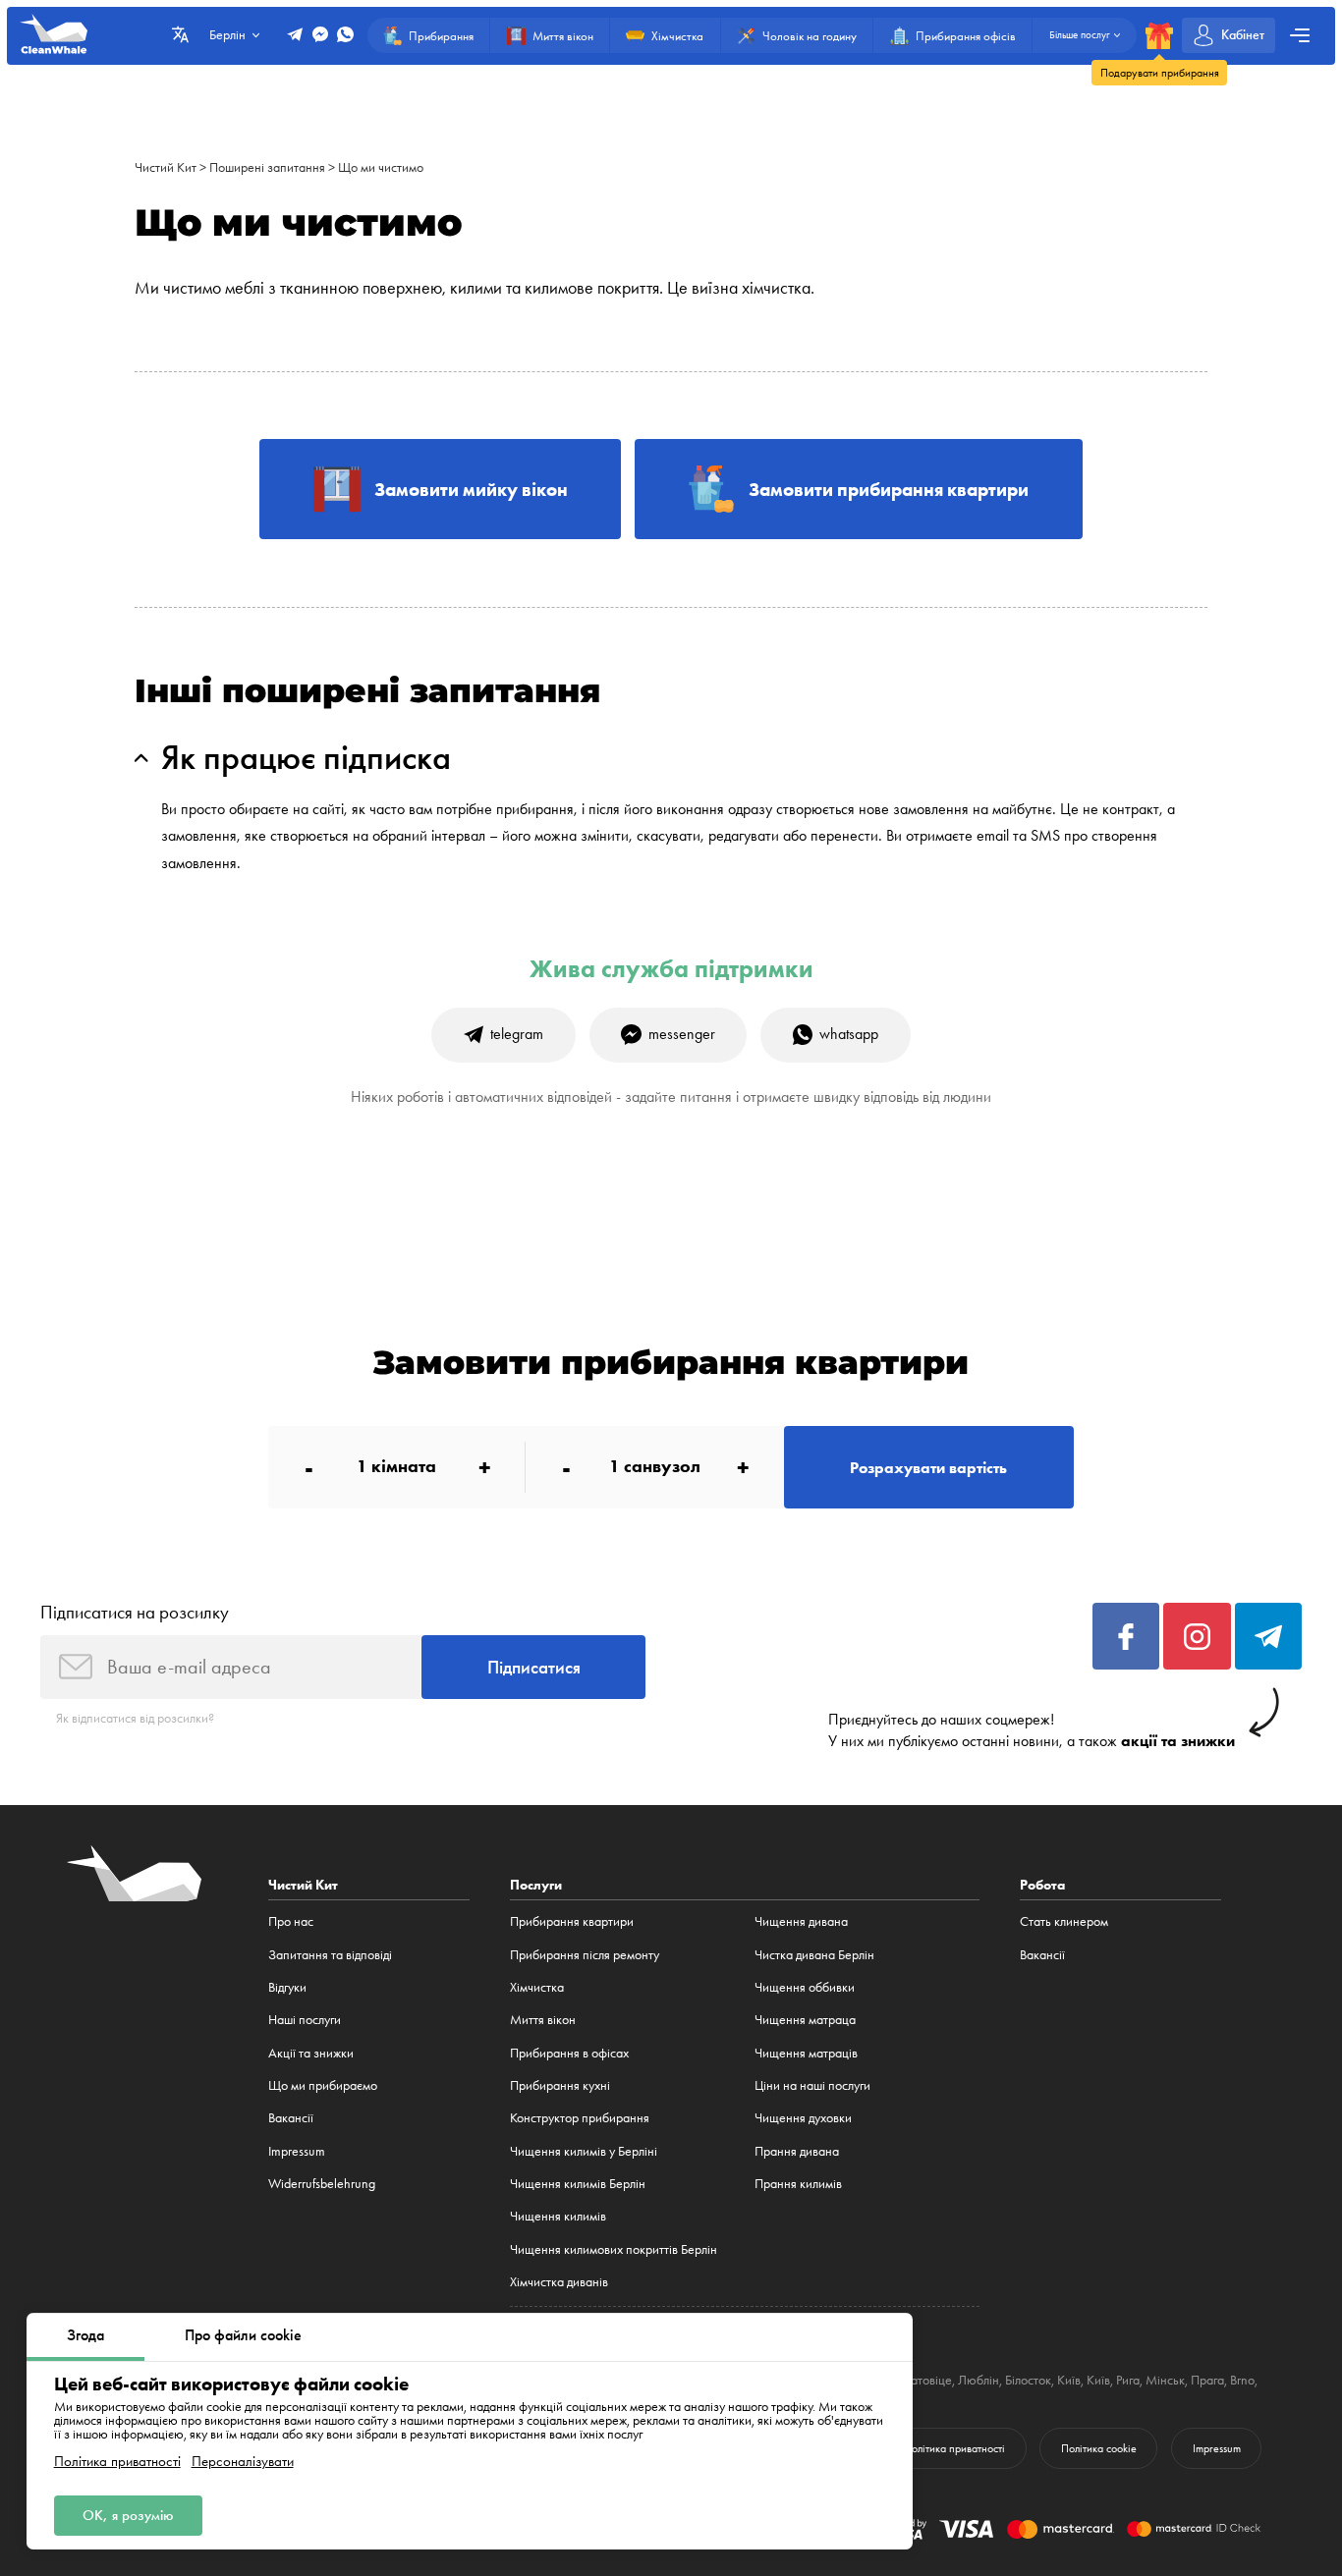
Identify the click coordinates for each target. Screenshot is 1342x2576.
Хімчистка (537, 1987)
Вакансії (291, 2117)
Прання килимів (798, 2183)
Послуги (536, 1885)
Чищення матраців (806, 2053)
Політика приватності (117, 2462)
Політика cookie (1099, 2448)
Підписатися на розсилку (135, 1612)
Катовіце (928, 2380)
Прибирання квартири (572, 1921)
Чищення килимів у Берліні (584, 2151)
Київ (1069, 2380)
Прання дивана (797, 2151)
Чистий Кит (166, 167)
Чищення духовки (803, 2117)
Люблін (979, 2380)
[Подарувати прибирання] (1159, 36)
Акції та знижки (311, 2053)
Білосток (1028, 2380)
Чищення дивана (801, 1921)
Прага (1207, 2380)
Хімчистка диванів (559, 2281)
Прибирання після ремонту (585, 1954)
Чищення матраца (805, 2019)
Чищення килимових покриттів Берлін (614, 2249)
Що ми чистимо (381, 167)
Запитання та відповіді (330, 1954)
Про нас (291, 1921)
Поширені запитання (267, 167)
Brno (1242, 2380)
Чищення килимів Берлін (578, 2183)
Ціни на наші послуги (812, 2085)
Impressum (297, 2151)
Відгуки (287, 1987)
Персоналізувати (243, 2462)
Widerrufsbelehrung (322, 2183)
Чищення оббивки (805, 1987)
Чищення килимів (558, 2216)
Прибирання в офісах (569, 2053)
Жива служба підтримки (671, 969)
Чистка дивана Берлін (814, 1954)
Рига (1128, 2380)
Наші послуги (305, 2019)
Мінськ (1165, 2380)
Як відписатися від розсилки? (135, 1718)
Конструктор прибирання (580, 2117)
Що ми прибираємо (323, 2085)
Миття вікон (543, 2019)
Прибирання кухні (560, 2085)
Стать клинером (1064, 1921)
